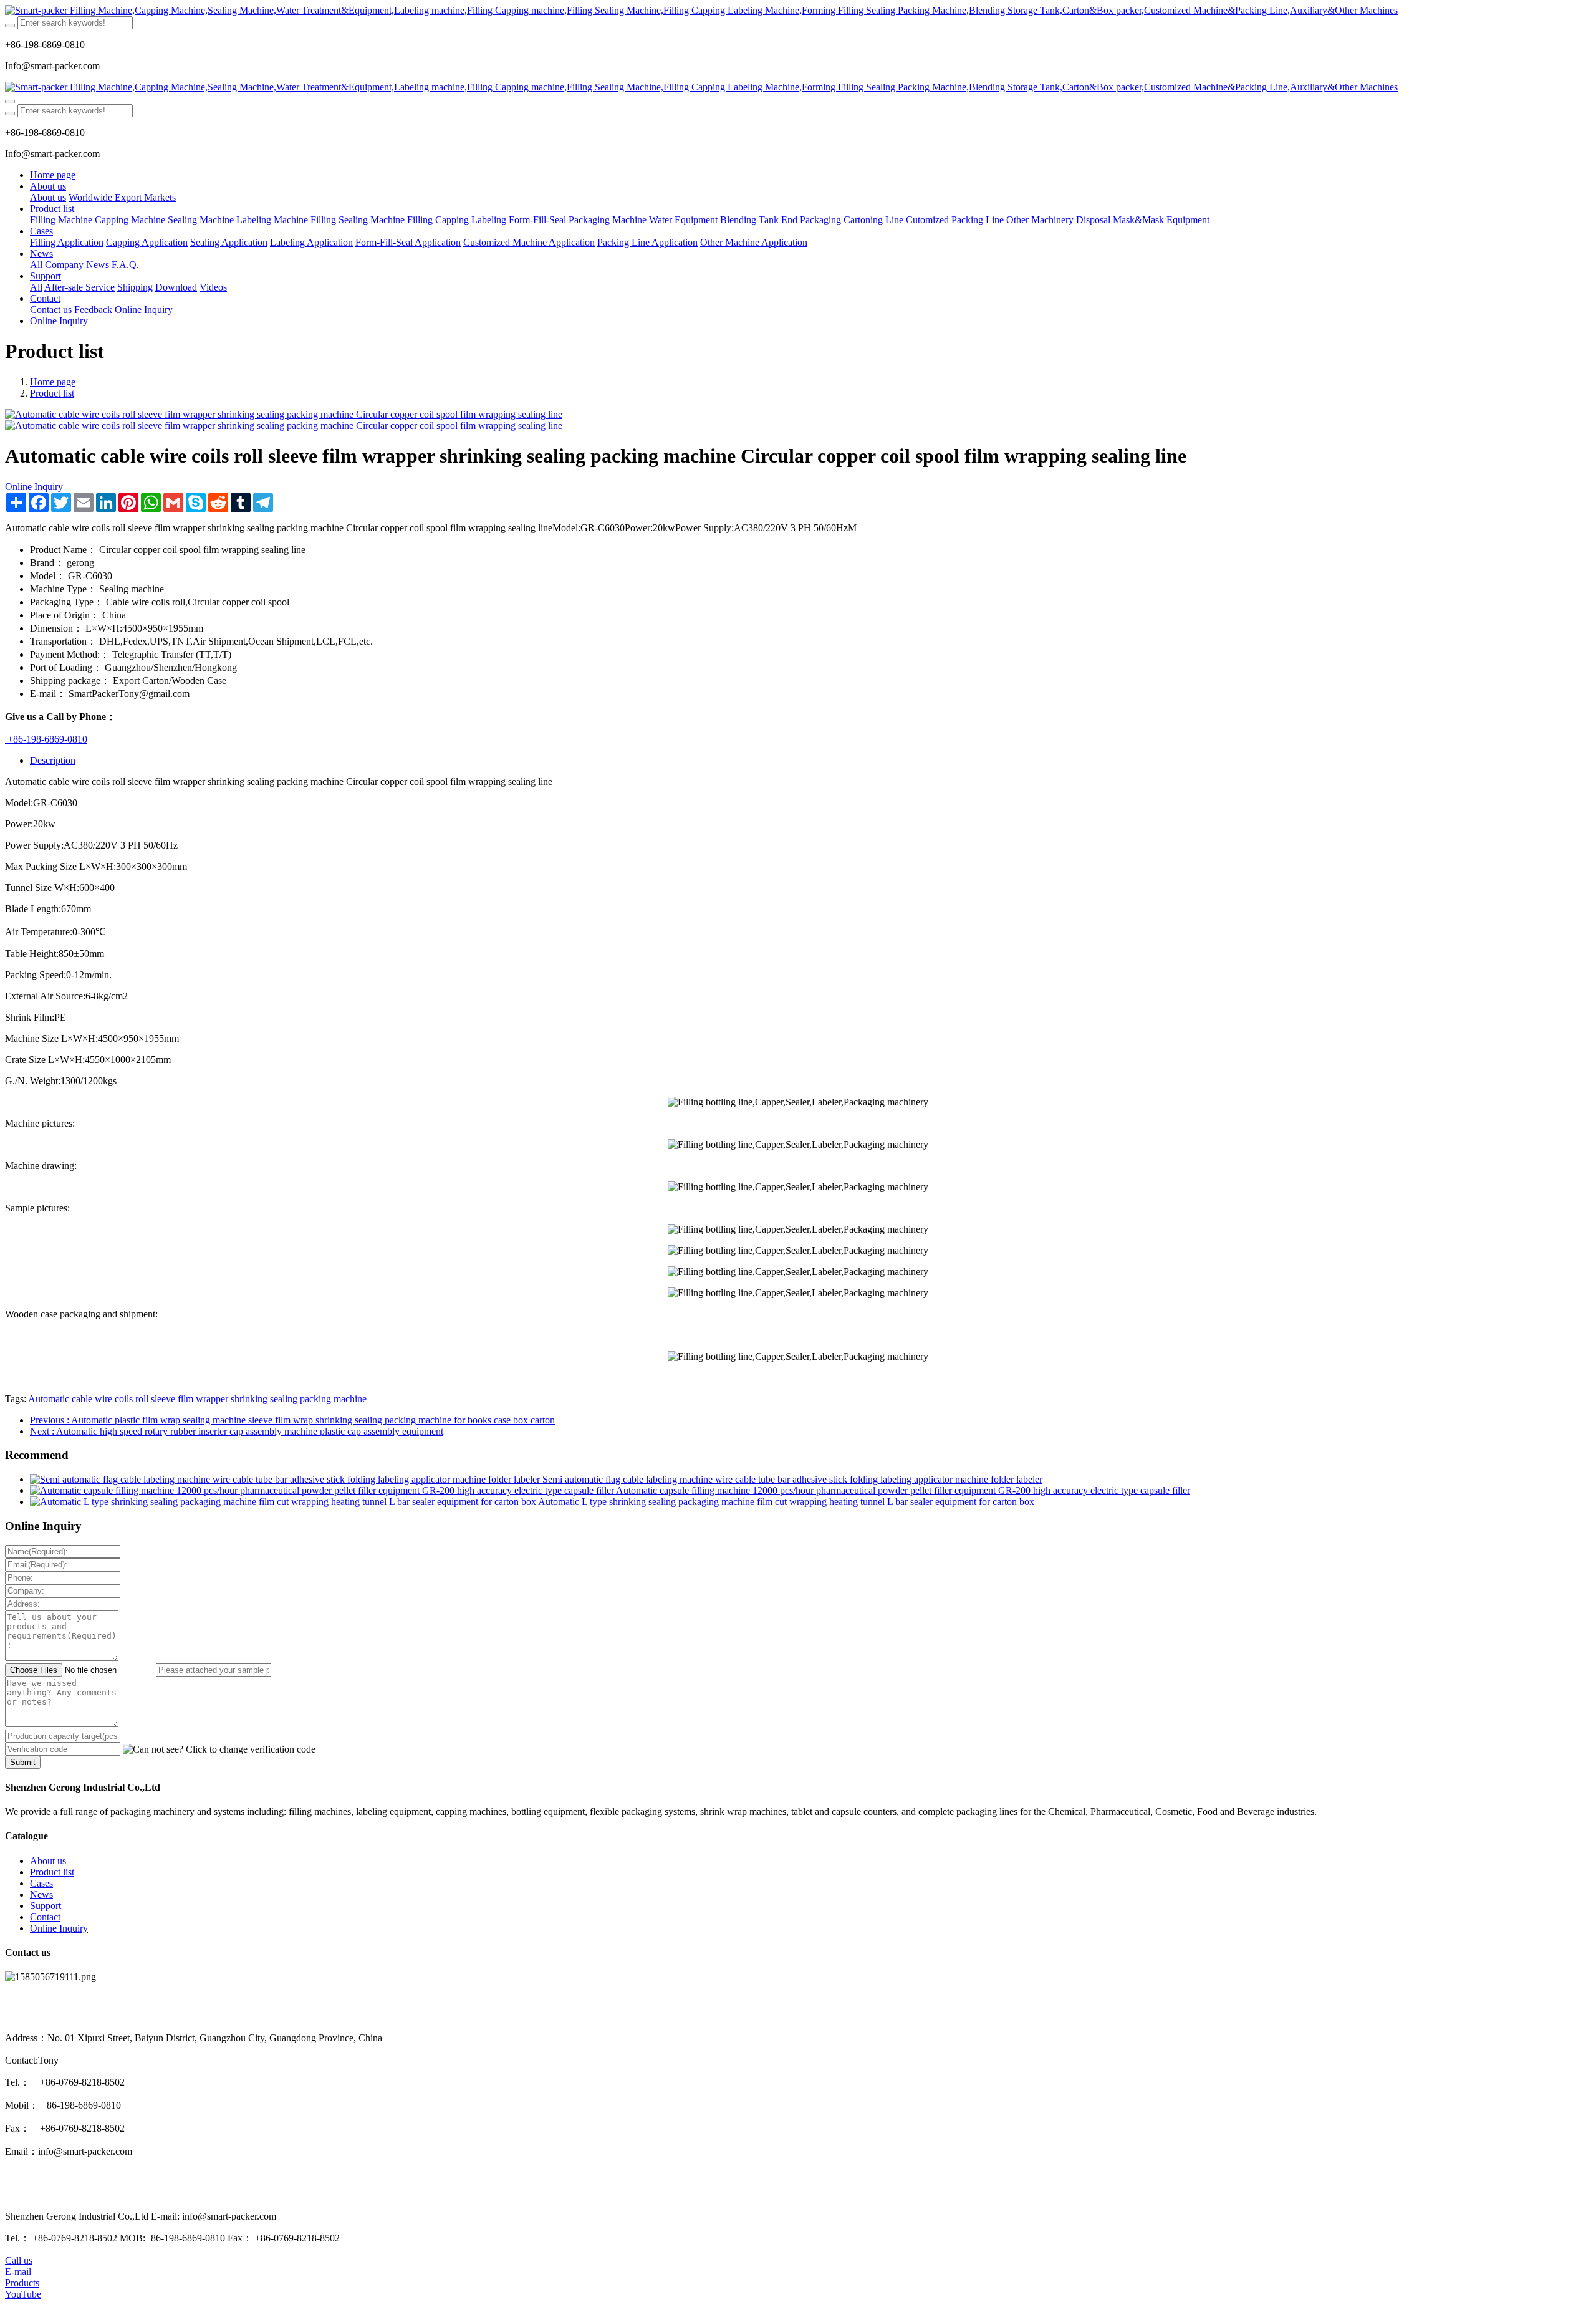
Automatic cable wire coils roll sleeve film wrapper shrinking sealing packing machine (197, 1399)
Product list (52, 393)
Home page (53, 175)
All (36, 265)
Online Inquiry (34, 487)
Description (53, 760)
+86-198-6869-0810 (46, 739)
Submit (23, 1762)
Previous (292, 1420)
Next (237, 1431)
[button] (219, 1749)
